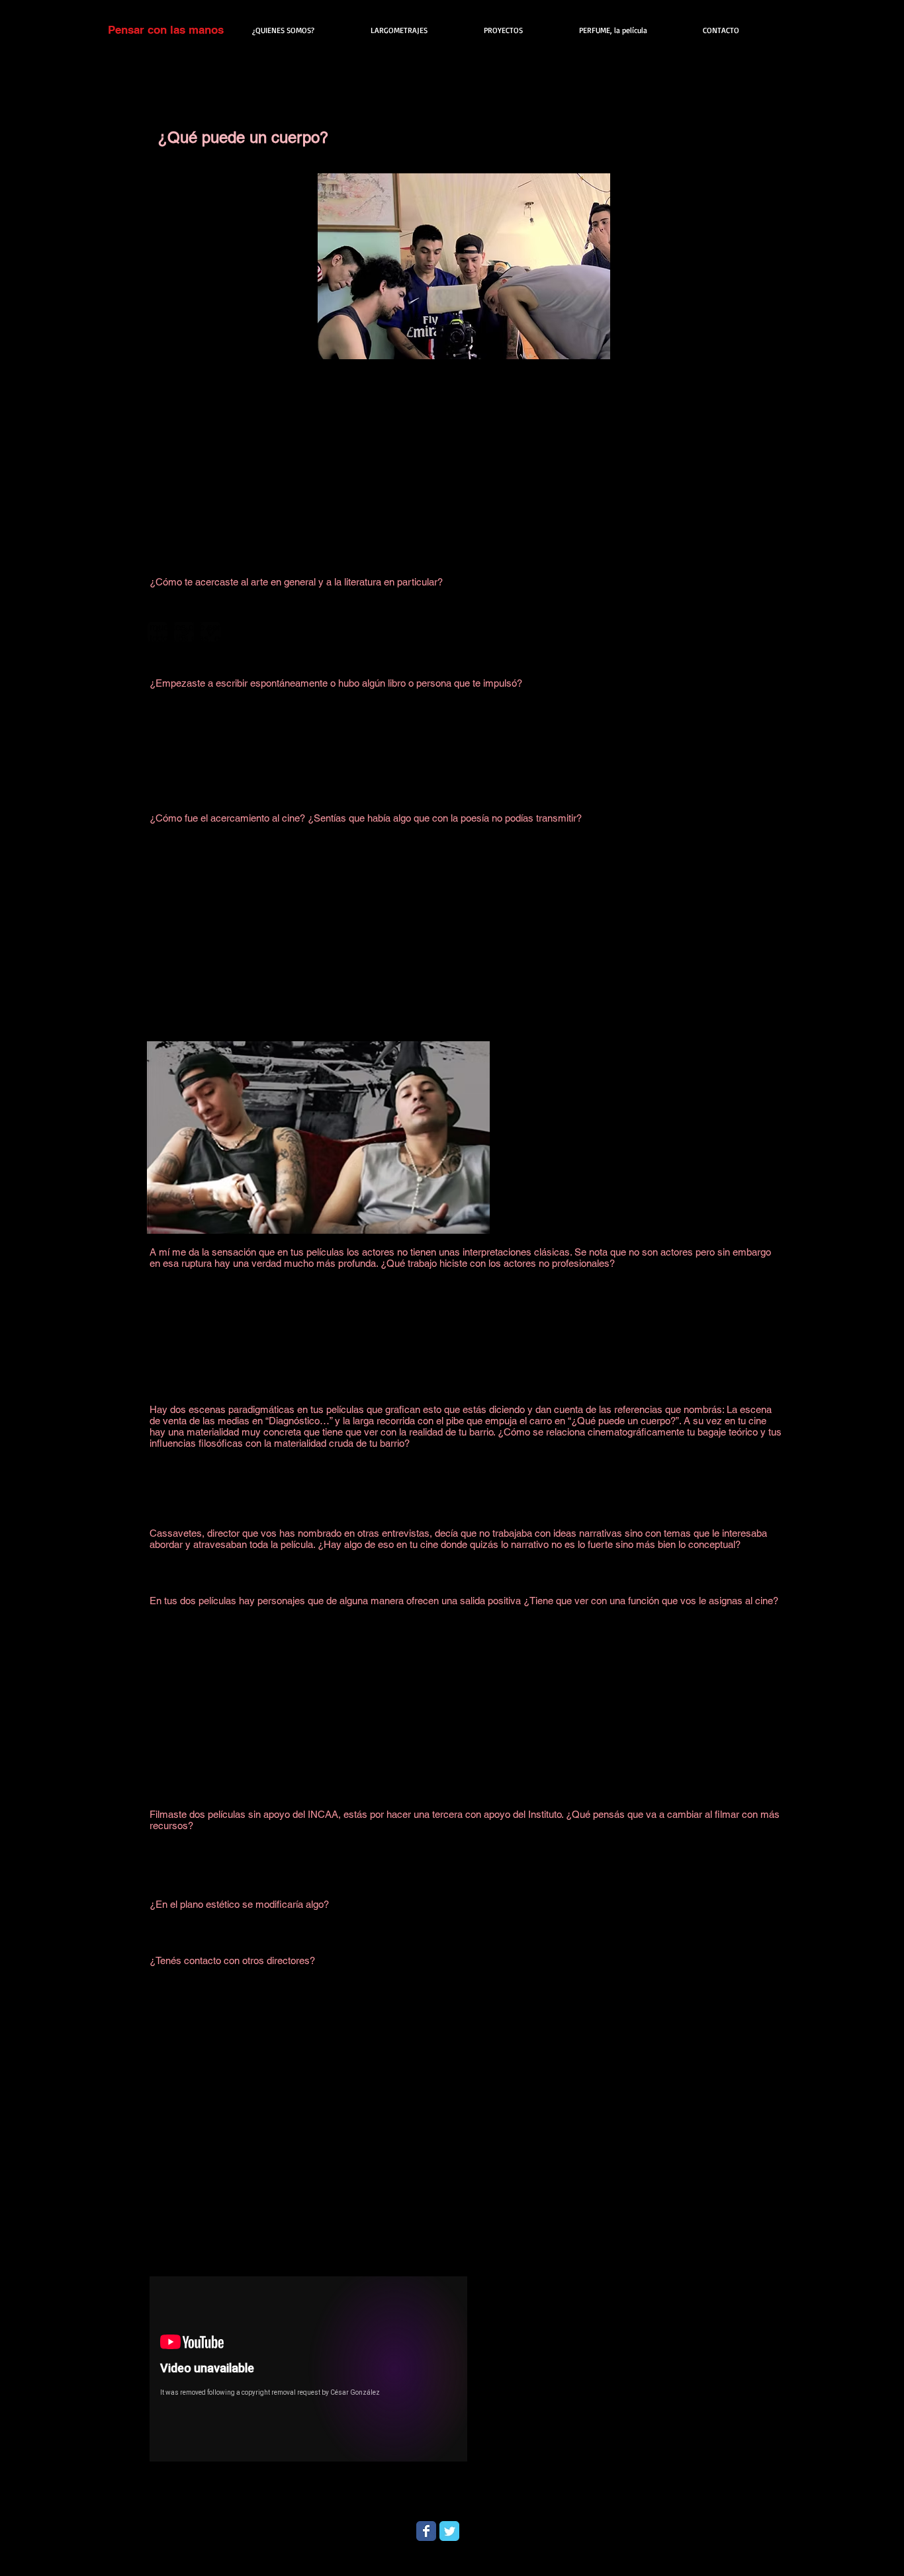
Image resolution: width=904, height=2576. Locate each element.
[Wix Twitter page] (449, 2531)
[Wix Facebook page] (426, 2531)
